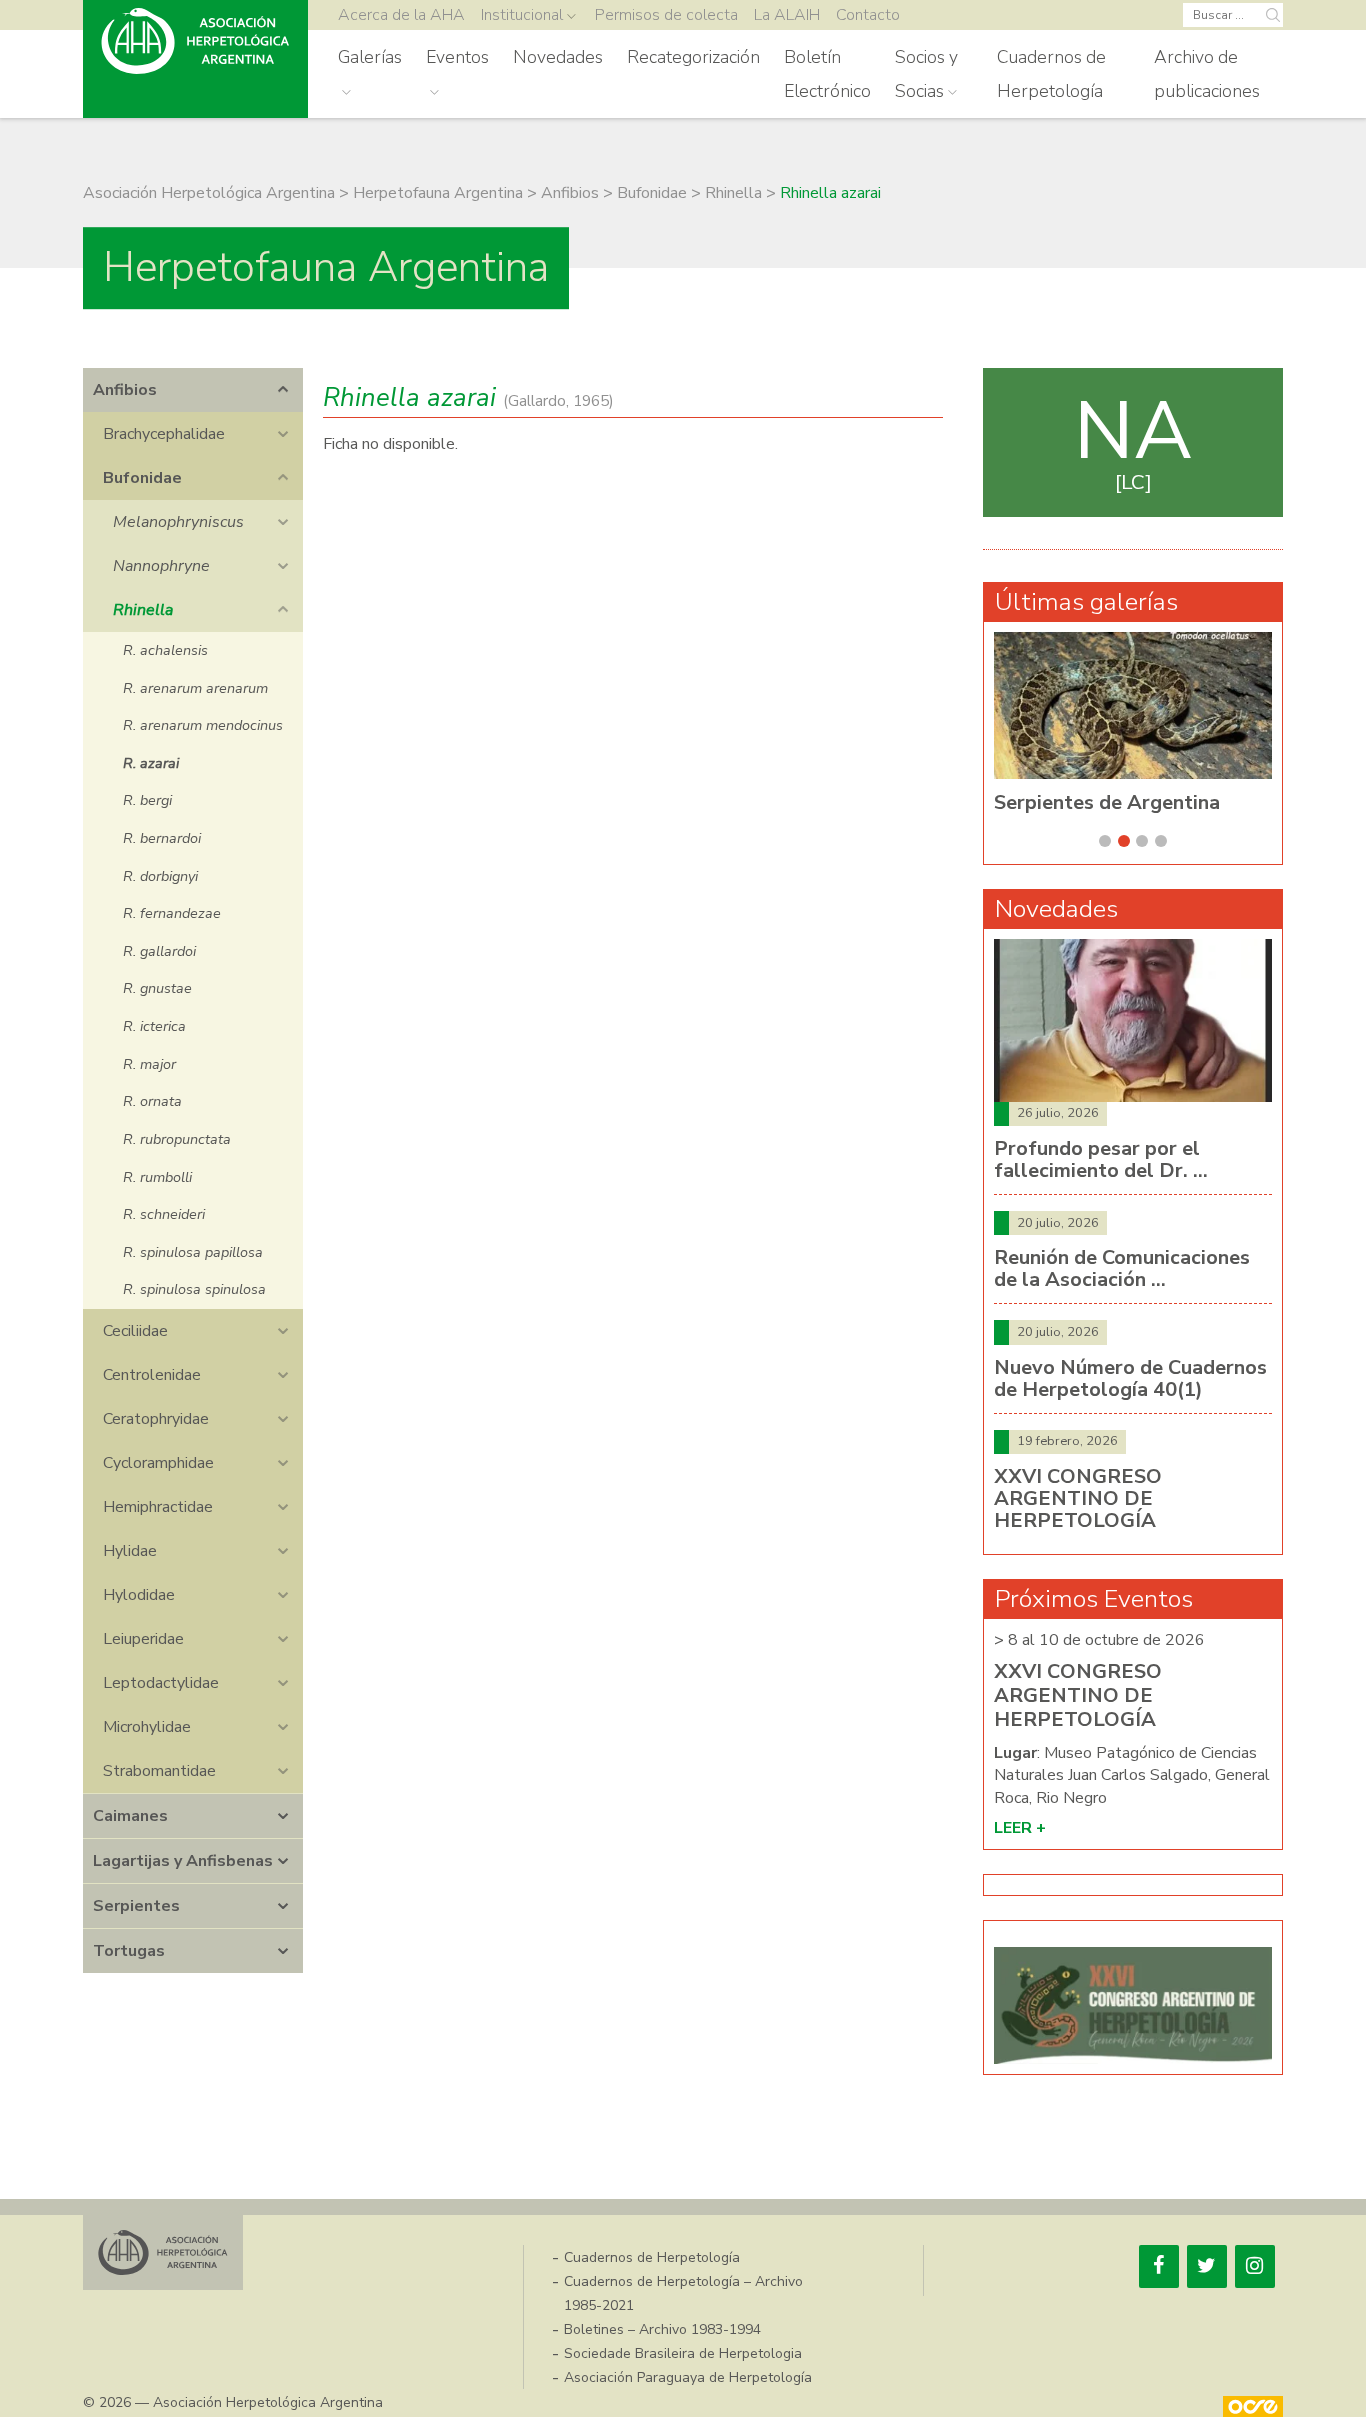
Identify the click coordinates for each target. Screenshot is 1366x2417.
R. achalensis (165, 650)
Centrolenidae (152, 1375)
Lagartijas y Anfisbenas (183, 1861)
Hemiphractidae (158, 1507)
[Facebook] (1159, 2266)
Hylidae (130, 1551)
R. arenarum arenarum (195, 688)
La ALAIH (787, 15)
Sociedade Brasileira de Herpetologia (683, 2353)
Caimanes (130, 1816)
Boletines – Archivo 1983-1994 (662, 2329)
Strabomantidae (159, 1771)
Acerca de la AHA (401, 15)
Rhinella (143, 610)
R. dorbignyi (160, 876)
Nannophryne (161, 566)
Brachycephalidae (164, 434)
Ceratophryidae (156, 1419)
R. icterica (154, 1026)
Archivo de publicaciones (1207, 74)
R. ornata (152, 1101)
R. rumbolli (157, 1177)
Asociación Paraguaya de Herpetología (688, 2377)
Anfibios (125, 390)
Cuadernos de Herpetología (1051, 74)
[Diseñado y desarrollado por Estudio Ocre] (1253, 2406)
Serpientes (136, 1906)
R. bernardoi (162, 838)
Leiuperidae (143, 1639)
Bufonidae (142, 478)
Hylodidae (139, 1595)
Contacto (868, 15)
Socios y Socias (926, 74)
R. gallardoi (159, 951)
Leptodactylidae (161, 1683)
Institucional (522, 15)
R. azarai (151, 763)
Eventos (457, 57)
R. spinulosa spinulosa (194, 1289)
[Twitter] (1207, 2266)
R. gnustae (157, 988)
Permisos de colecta (666, 15)
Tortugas (129, 1951)
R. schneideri (164, 1214)
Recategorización (693, 57)
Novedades (558, 57)
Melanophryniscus (178, 522)
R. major (149, 1064)
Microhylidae (147, 1727)
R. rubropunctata (177, 1139)
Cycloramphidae (158, 1463)
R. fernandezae (172, 913)
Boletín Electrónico (827, 74)
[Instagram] (1255, 2266)
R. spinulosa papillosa (193, 1252)
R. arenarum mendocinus (203, 725)
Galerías (370, 57)
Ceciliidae (135, 1331)
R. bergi (147, 800)
